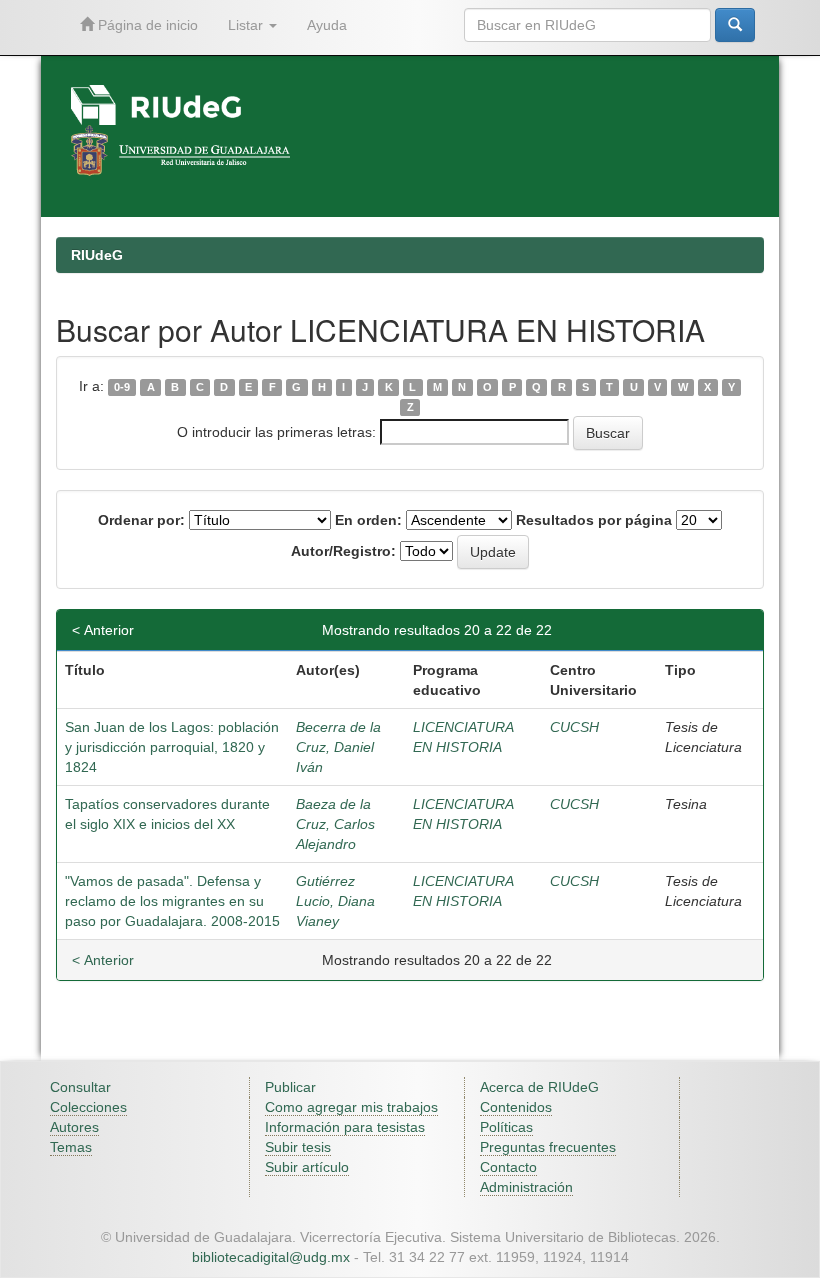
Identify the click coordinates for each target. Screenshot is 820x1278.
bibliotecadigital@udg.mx (271, 1257)
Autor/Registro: (343, 551)
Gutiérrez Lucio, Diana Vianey (335, 901)
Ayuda (327, 25)
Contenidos (516, 1107)
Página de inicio (146, 25)
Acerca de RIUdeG (539, 1087)
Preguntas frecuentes (548, 1147)
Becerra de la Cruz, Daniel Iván (338, 747)
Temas (71, 1147)
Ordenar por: (141, 520)
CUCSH (574, 727)
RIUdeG (97, 255)
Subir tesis (298, 1147)
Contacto (508, 1167)
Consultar (80, 1087)
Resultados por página (594, 520)
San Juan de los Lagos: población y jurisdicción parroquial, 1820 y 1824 (172, 747)
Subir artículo (307, 1167)
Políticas (506, 1127)
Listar (247, 25)
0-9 (122, 387)
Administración (526, 1187)
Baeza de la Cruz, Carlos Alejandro (335, 824)
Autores (74, 1127)
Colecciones (88, 1107)
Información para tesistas (345, 1127)
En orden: (368, 520)
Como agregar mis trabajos (351, 1107)
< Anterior (103, 630)
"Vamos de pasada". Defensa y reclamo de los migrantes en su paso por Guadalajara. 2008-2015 (172, 901)
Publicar (290, 1087)
